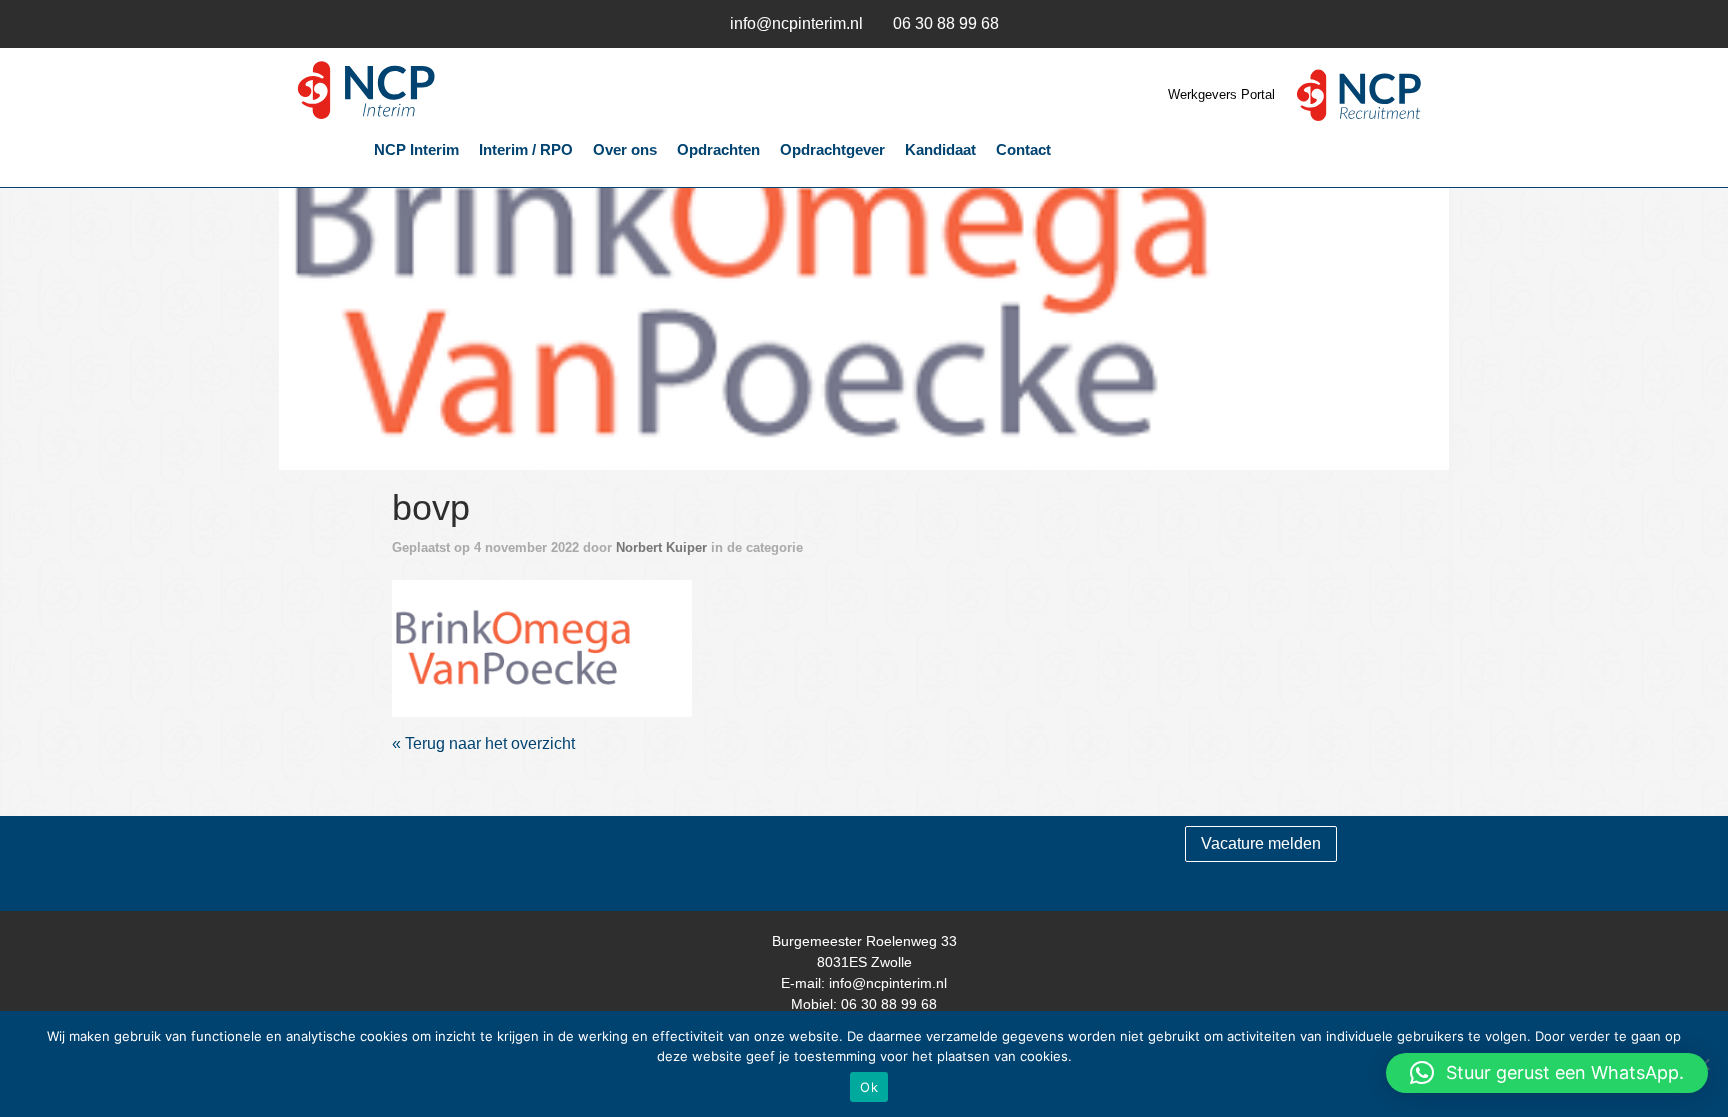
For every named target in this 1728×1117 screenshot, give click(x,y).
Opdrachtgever (832, 149)
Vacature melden (1261, 843)
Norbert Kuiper (661, 547)
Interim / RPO (526, 149)
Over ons (625, 149)
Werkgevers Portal (1223, 94)
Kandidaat (940, 149)
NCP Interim (424, 90)
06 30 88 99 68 (946, 23)
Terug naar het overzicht (488, 743)
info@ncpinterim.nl (796, 23)
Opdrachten (718, 149)
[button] (1547, 1073)
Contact (1023, 149)
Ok (869, 1087)
